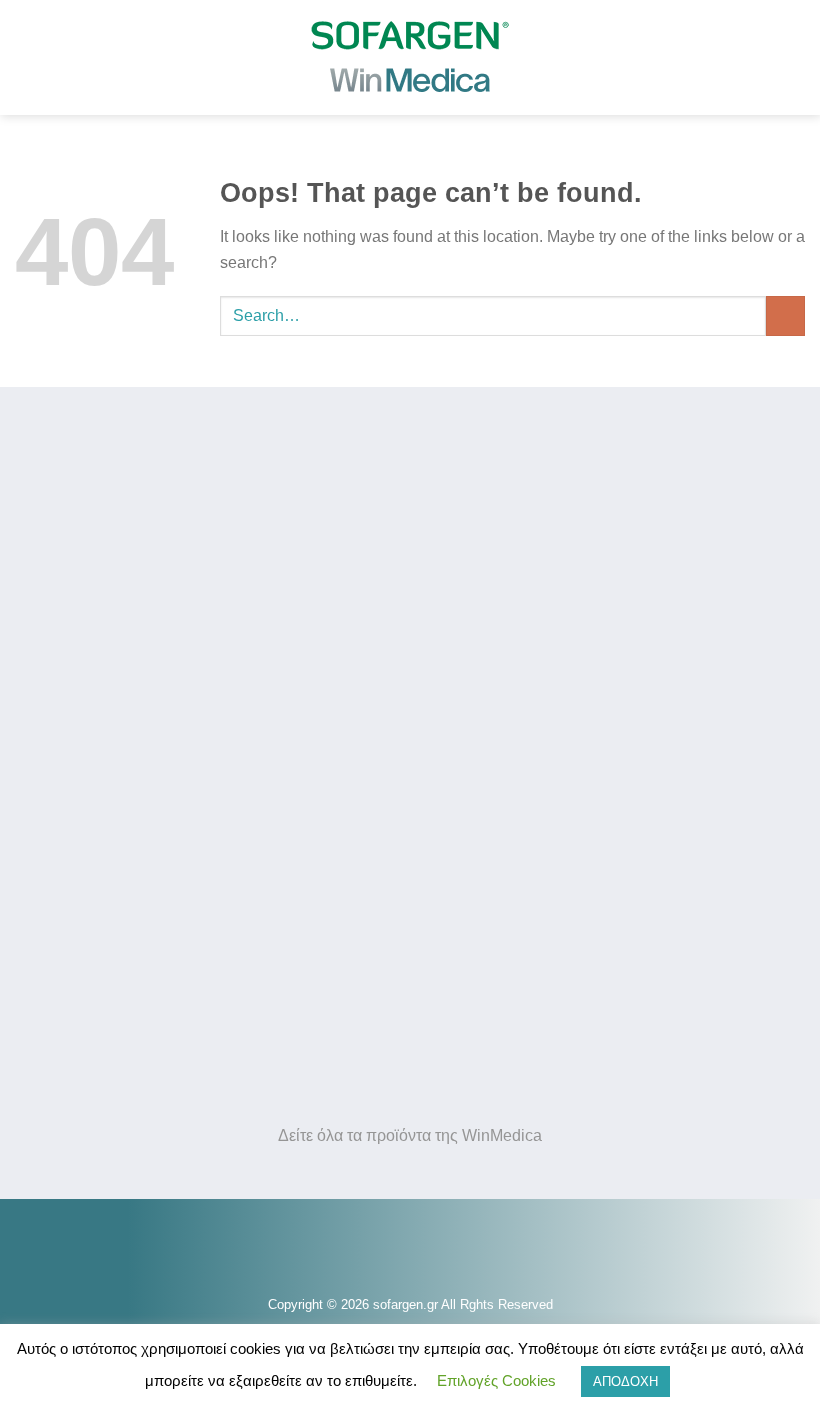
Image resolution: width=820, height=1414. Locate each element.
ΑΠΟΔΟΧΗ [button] (625, 1381)
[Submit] (785, 315)
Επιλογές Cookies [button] (496, 1380)
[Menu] (37, 32)
